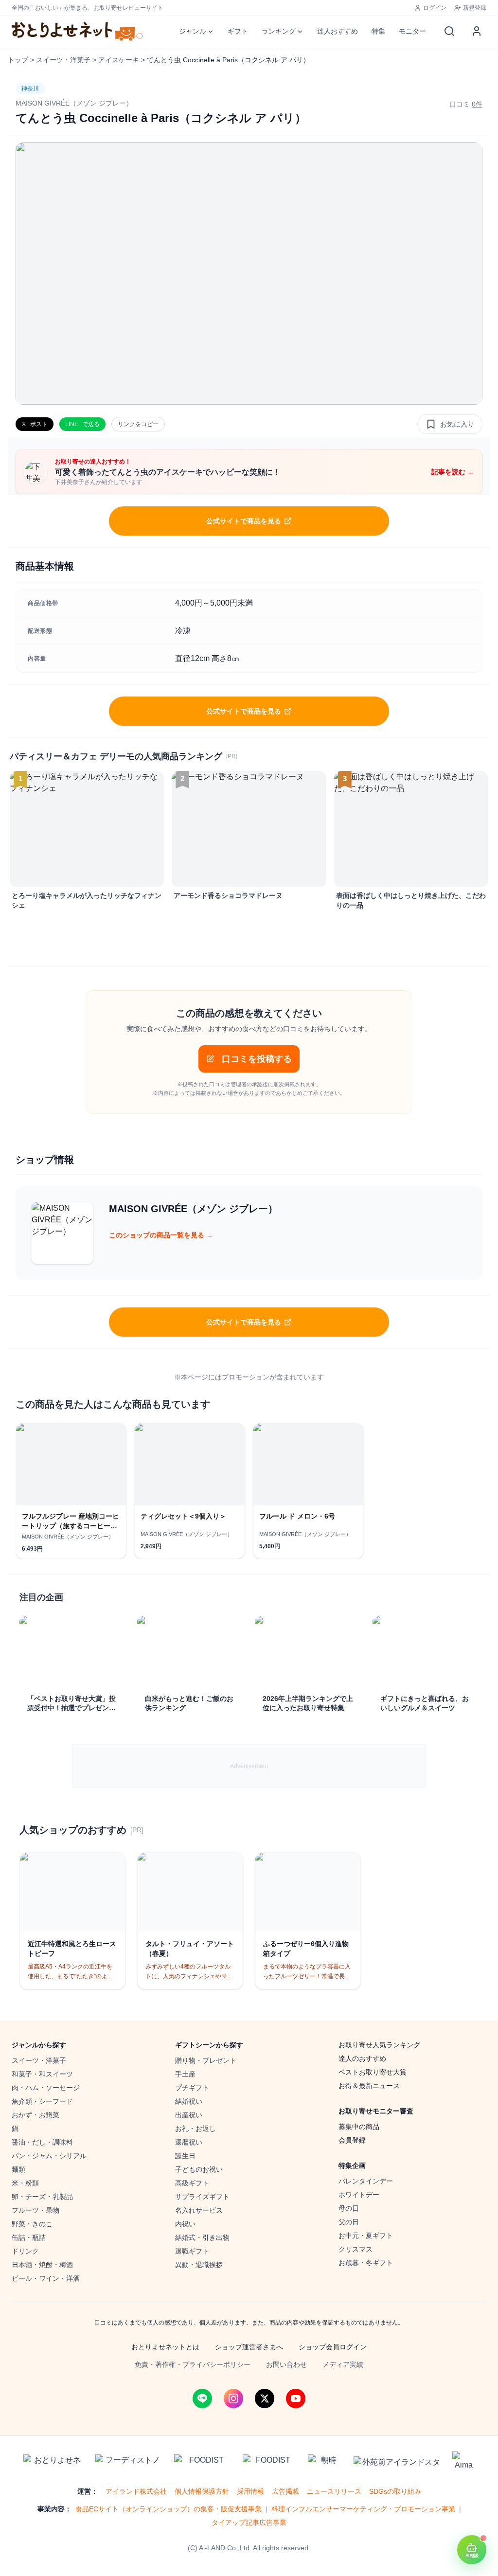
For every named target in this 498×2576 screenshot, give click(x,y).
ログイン (435, 8)
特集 (378, 31)
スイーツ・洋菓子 (63, 60)
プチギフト (192, 2088)
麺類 (18, 2169)
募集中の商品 (359, 2127)
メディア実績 (343, 2364)
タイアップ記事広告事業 (249, 2522)
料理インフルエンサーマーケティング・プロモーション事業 (363, 2509)
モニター (412, 31)
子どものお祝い (199, 2169)
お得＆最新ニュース (369, 2086)
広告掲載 (285, 2491)
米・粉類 (25, 2183)
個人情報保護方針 (202, 2491)
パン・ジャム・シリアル (49, 2156)
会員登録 (352, 2140)
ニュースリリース (334, 2491)
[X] (265, 2398)
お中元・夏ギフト (366, 2236)
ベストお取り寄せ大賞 (373, 2072)
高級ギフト (192, 2183)
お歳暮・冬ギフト (366, 2263)
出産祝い (189, 2115)
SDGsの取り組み (395, 2491)
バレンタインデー (366, 2181)
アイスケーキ (119, 60)
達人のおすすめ (362, 2058)
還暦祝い (189, 2142)
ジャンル (193, 31)
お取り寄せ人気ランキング (379, 2045)
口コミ (466, 104)
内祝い (185, 2224)
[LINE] (202, 2398)
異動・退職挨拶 (199, 2265)
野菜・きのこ (32, 2224)
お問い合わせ (286, 2364)
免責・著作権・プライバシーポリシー (193, 2364)
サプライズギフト (202, 2197)
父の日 (349, 2222)
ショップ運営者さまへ (249, 2347)
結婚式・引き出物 (202, 2237)
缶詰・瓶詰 (29, 2237)
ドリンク (25, 2251)
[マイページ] (477, 31)
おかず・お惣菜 (36, 2115)
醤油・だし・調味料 (42, 2142)
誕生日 (185, 2156)
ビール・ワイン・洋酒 (46, 2278)
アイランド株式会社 (136, 2491)
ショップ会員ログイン (333, 2347)
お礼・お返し (196, 2129)
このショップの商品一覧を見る (161, 1235)
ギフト (238, 31)
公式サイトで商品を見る (244, 521)
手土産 (185, 2074)
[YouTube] (296, 2398)
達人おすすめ (338, 31)
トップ (18, 60)
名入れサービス (199, 2210)
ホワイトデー (359, 2195)
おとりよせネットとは (165, 2347)
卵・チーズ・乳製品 (42, 2197)
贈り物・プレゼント (206, 2060)
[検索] (449, 31)
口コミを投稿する (257, 1059)
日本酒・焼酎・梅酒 (42, 2265)
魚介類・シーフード (42, 2101)
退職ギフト (192, 2251)
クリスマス (356, 2249)
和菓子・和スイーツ (42, 2074)
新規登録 (475, 8)
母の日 (349, 2208)
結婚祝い (189, 2101)
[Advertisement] (249, 1766)
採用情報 (250, 2491)
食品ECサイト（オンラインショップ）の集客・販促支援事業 (169, 2509)
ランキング (279, 31)
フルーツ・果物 (36, 2210)
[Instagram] (233, 2398)
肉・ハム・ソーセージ (46, 2088)
